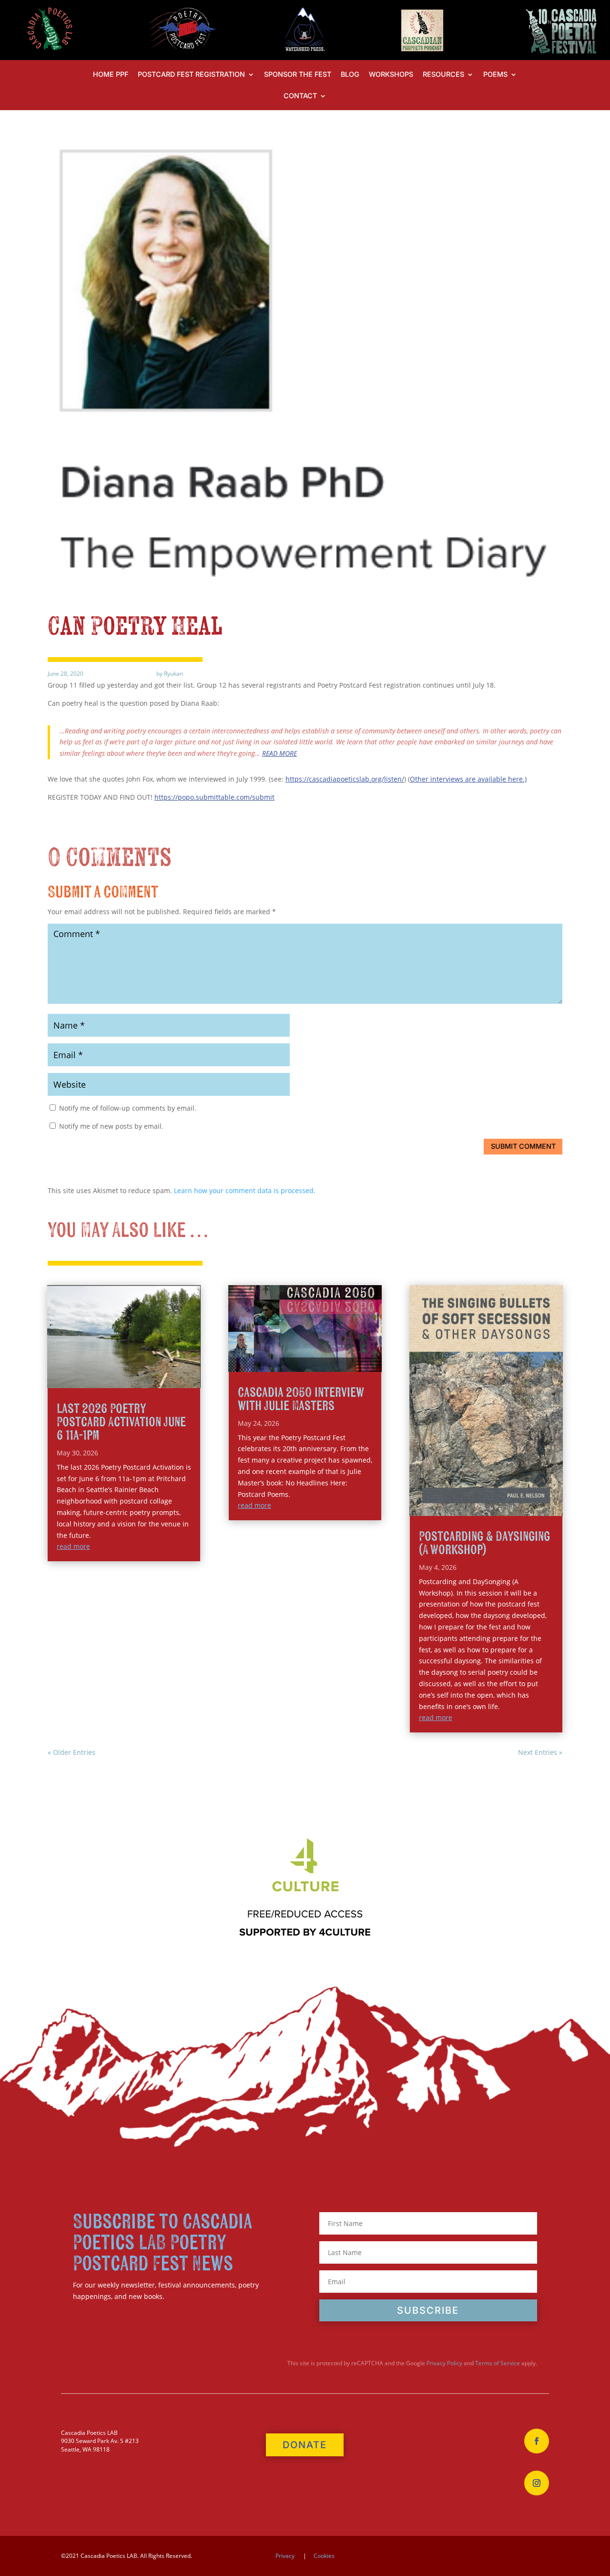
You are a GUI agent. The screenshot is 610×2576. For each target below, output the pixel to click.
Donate (305, 2445)
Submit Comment (523, 1146)
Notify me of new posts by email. (111, 1126)
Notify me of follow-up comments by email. (128, 1108)
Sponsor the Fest (298, 75)
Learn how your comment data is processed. (245, 1190)
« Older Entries (71, 1752)
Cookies (324, 2556)
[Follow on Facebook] (537, 2441)
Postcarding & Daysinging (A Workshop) (484, 1543)
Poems (495, 75)
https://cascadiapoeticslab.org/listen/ (345, 779)
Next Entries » (540, 1752)
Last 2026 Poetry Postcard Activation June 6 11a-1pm (121, 1422)
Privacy (285, 2556)
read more (73, 1546)
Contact (300, 96)
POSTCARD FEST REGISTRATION (191, 75)
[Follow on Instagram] (537, 2483)
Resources (443, 75)
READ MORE (280, 753)
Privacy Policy (444, 2363)
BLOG (350, 75)
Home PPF (111, 75)
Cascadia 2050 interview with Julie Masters (301, 1399)
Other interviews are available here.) (468, 779)
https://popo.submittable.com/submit (214, 797)
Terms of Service (498, 2363)
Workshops (391, 75)
